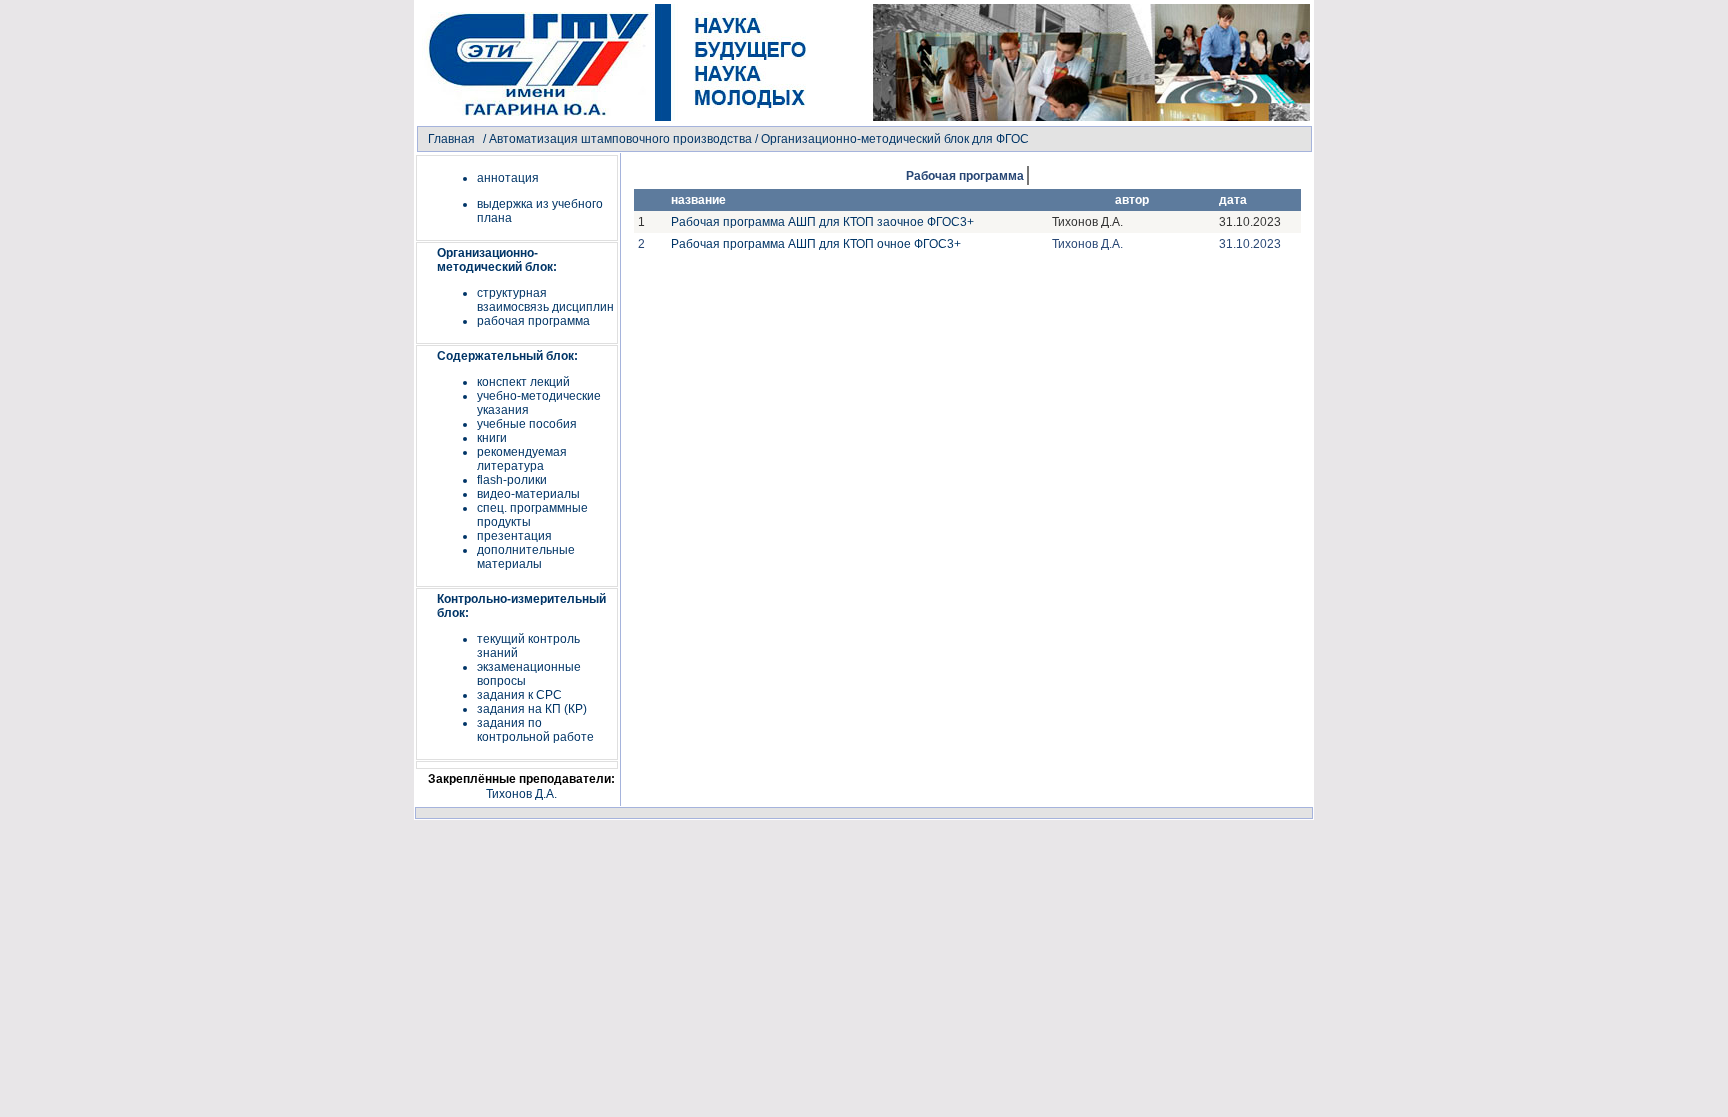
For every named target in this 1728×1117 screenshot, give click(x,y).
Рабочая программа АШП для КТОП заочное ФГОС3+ (822, 222)
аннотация (508, 178)
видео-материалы (528, 494)
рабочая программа (533, 321)
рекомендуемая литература (522, 459)
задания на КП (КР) (532, 709)
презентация (514, 536)
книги (492, 438)
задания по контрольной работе (535, 730)
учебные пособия (527, 424)
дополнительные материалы (526, 557)
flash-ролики (512, 480)
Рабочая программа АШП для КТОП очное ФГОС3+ (816, 244)
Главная (451, 139)
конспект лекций (523, 382)
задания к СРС (519, 695)
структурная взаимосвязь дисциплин (545, 300)
